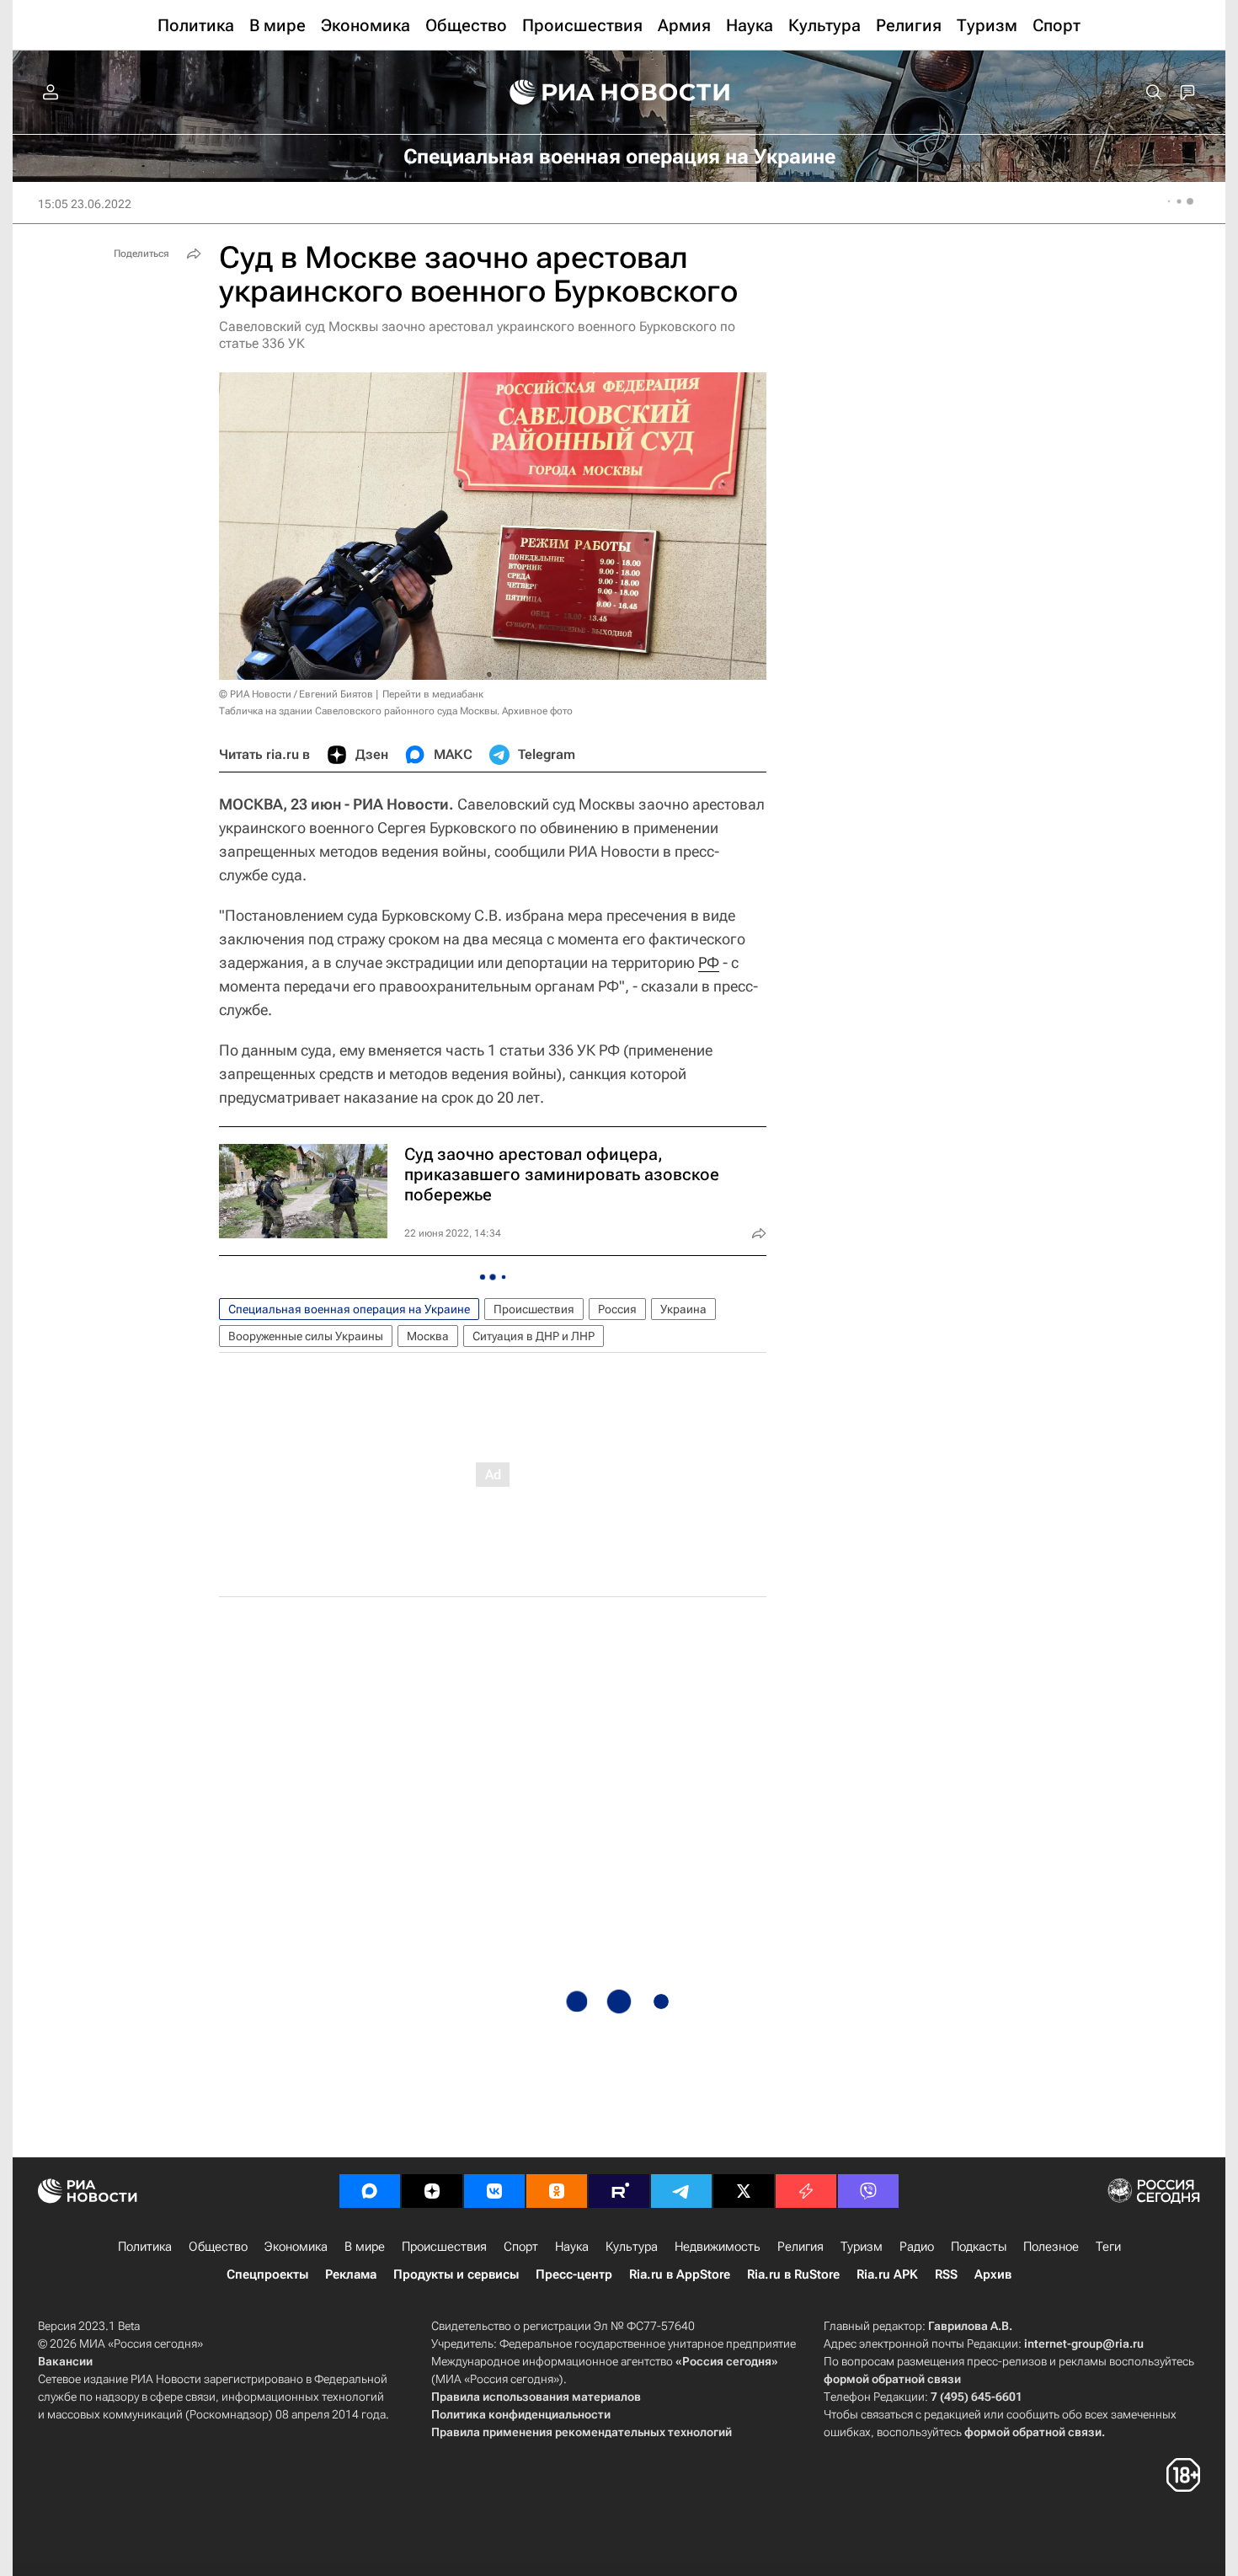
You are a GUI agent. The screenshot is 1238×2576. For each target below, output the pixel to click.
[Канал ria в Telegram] (681, 2191)
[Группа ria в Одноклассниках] (557, 2191)
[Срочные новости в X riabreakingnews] (806, 2191)
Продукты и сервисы (456, 2274)
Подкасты (979, 2247)
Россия (617, 1309)
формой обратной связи (892, 2379)
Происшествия (534, 1309)
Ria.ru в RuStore (793, 2274)
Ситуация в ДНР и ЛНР (534, 1336)
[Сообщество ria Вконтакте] (494, 2191)
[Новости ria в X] (744, 2191)
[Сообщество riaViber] (868, 2191)
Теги (1108, 2247)
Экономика (296, 2247)
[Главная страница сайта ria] (619, 93)
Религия (800, 2247)
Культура (632, 2247)
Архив (993, 2274)
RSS (946, 2274)
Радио (917, 2247)
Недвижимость (718, 2247)
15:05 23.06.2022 (85, 204)
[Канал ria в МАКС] (370, 2191)
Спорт (521, 2247)
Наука (572, 2247)
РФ (709, 962)
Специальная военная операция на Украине (349, 1309)
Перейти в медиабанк (433, 694)
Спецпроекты (267, 2274)
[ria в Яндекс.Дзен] (432, 2191)
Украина (683, 1309)
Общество (218, 2247)
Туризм (862, 2247)
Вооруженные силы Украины (306, 1336)
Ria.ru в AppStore (680, 2274)
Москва (428, 1336)
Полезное (1051, 2247)
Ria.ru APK (887, 2274)
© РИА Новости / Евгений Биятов (296, 694)
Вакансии (65, 2361)
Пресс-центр (574, 2274)
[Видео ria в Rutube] (619, 2191)
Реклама (351, 2274)
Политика (145, 2247)
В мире (365, 2247)
